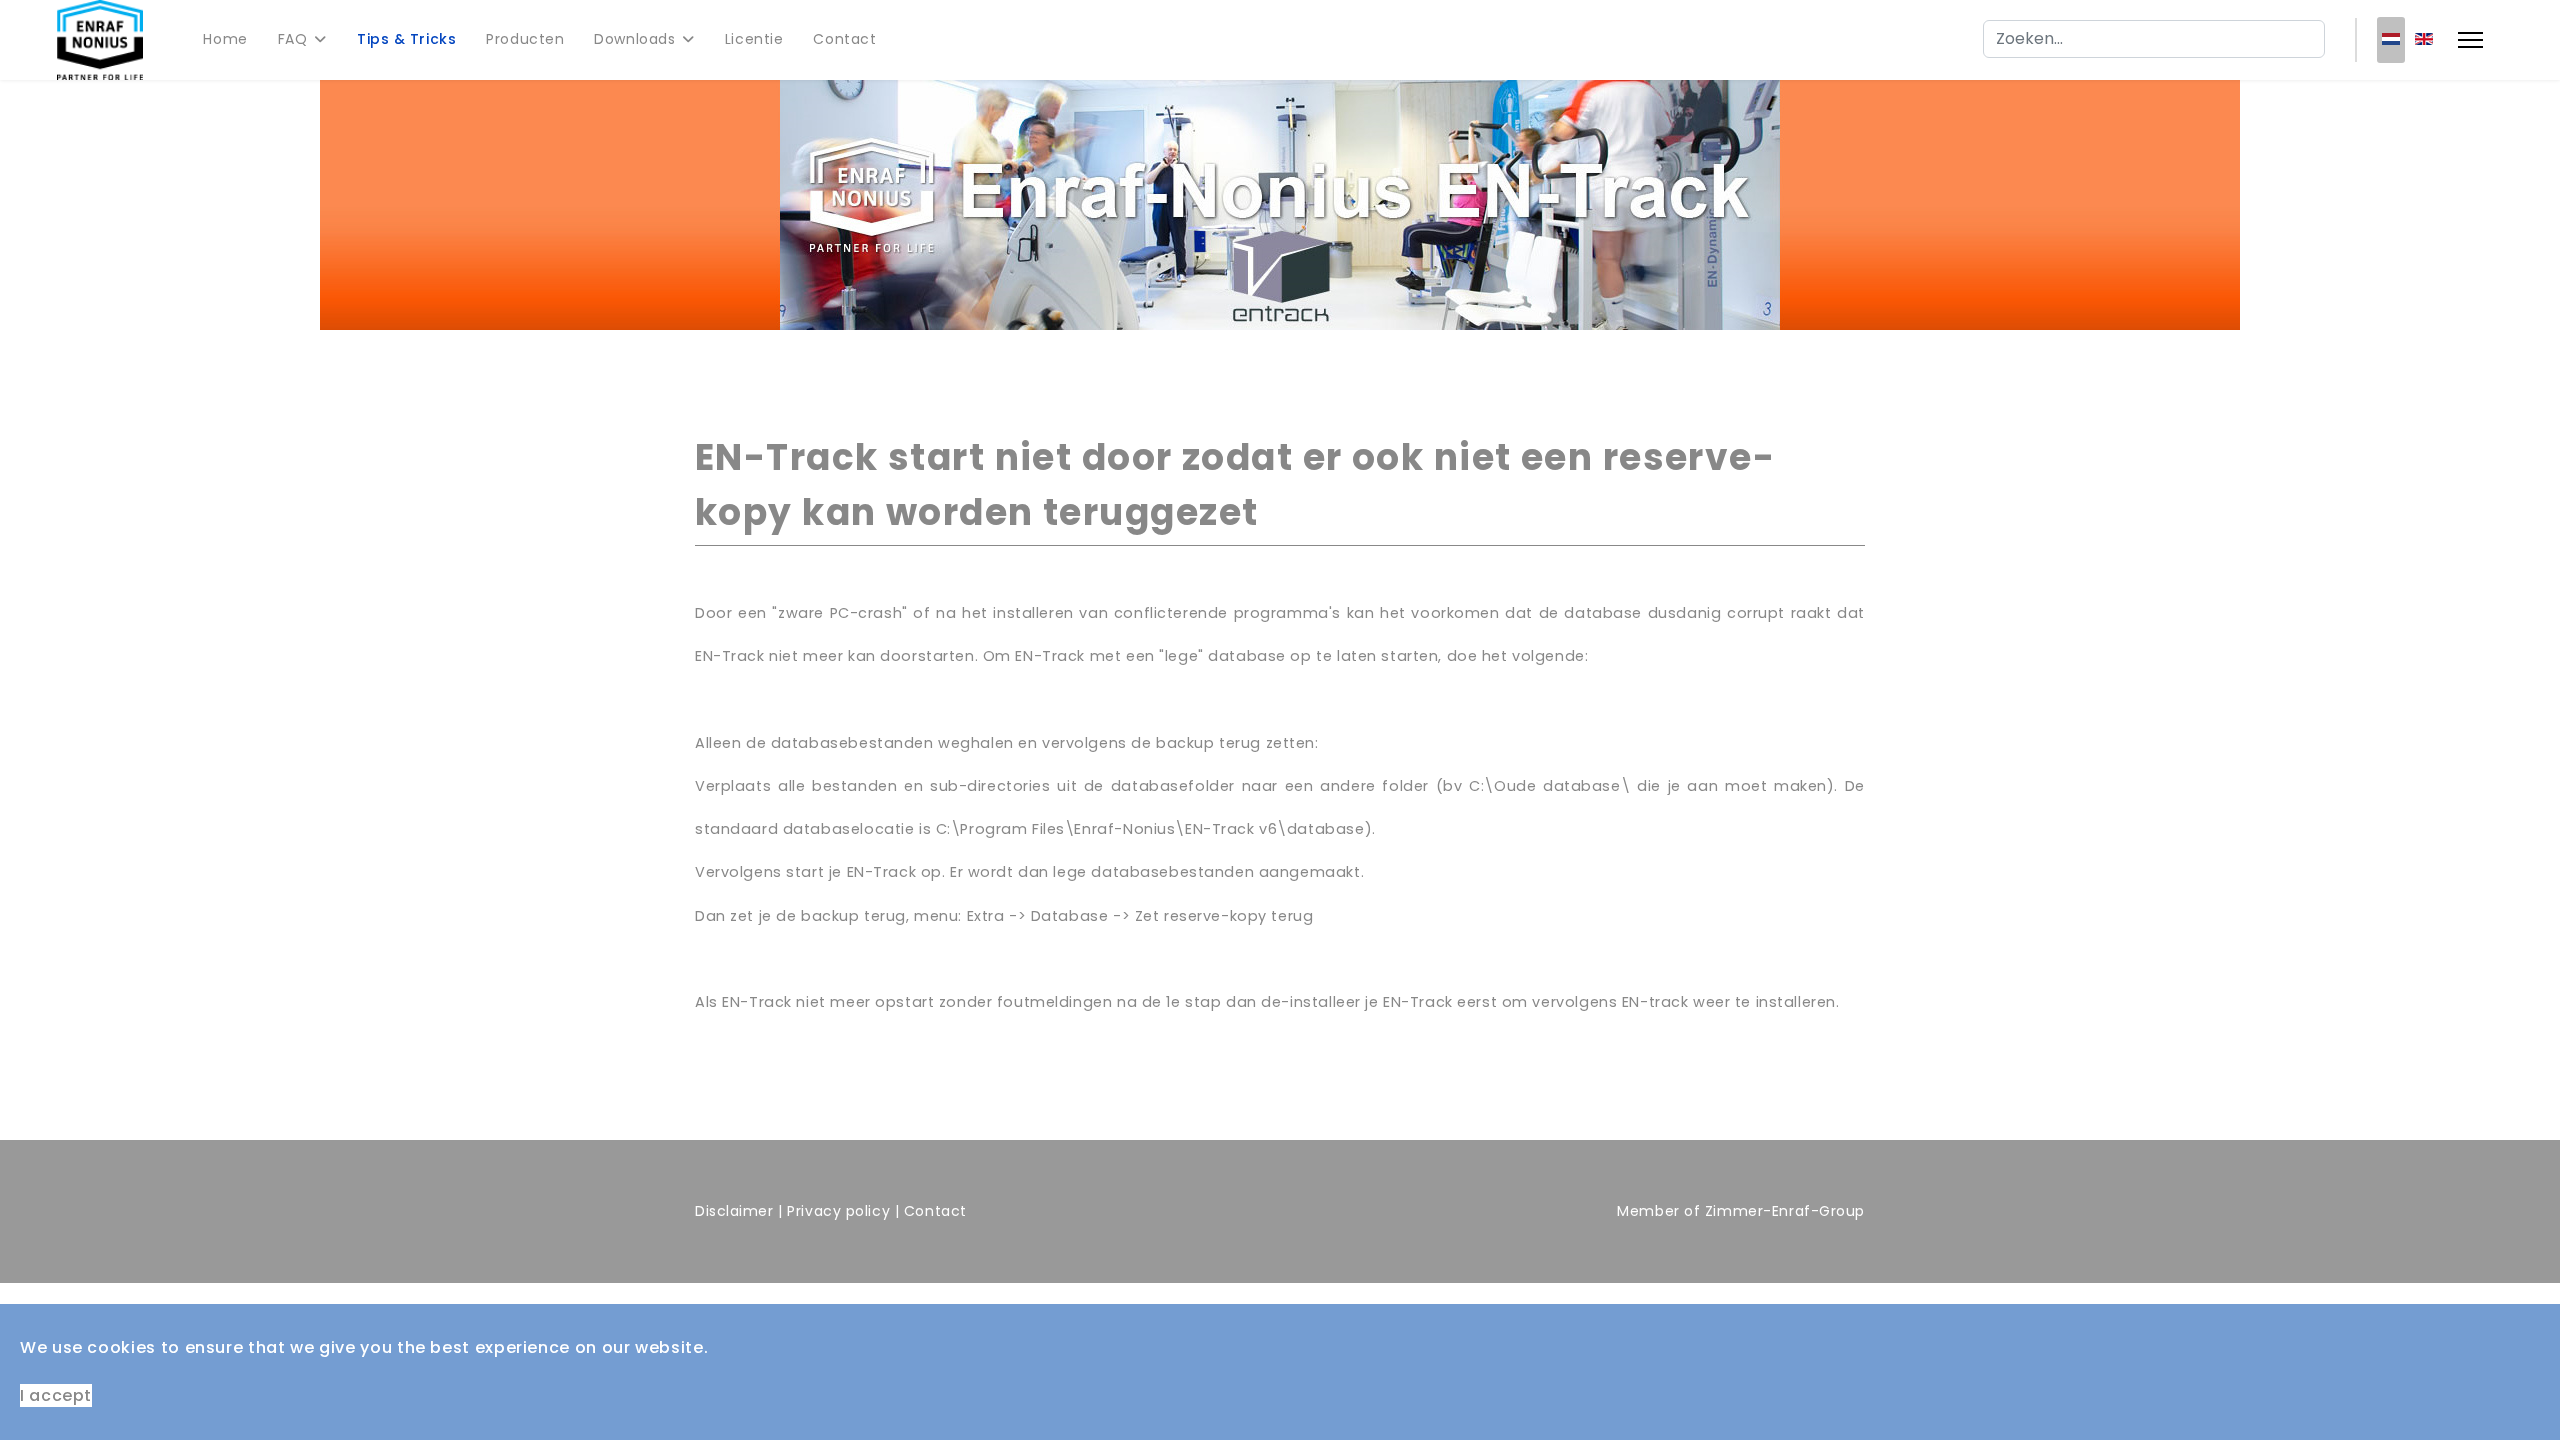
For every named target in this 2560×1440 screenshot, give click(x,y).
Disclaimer (734, 1211)
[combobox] (2154, 39)
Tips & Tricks (406, 39)
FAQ (293, 39)
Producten (525, 39)
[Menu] (2470, 40)
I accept (56, 1395)
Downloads (634, 39)
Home (225, 39)
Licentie (754, 39)
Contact (844, 39)
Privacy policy (838, 1211)
